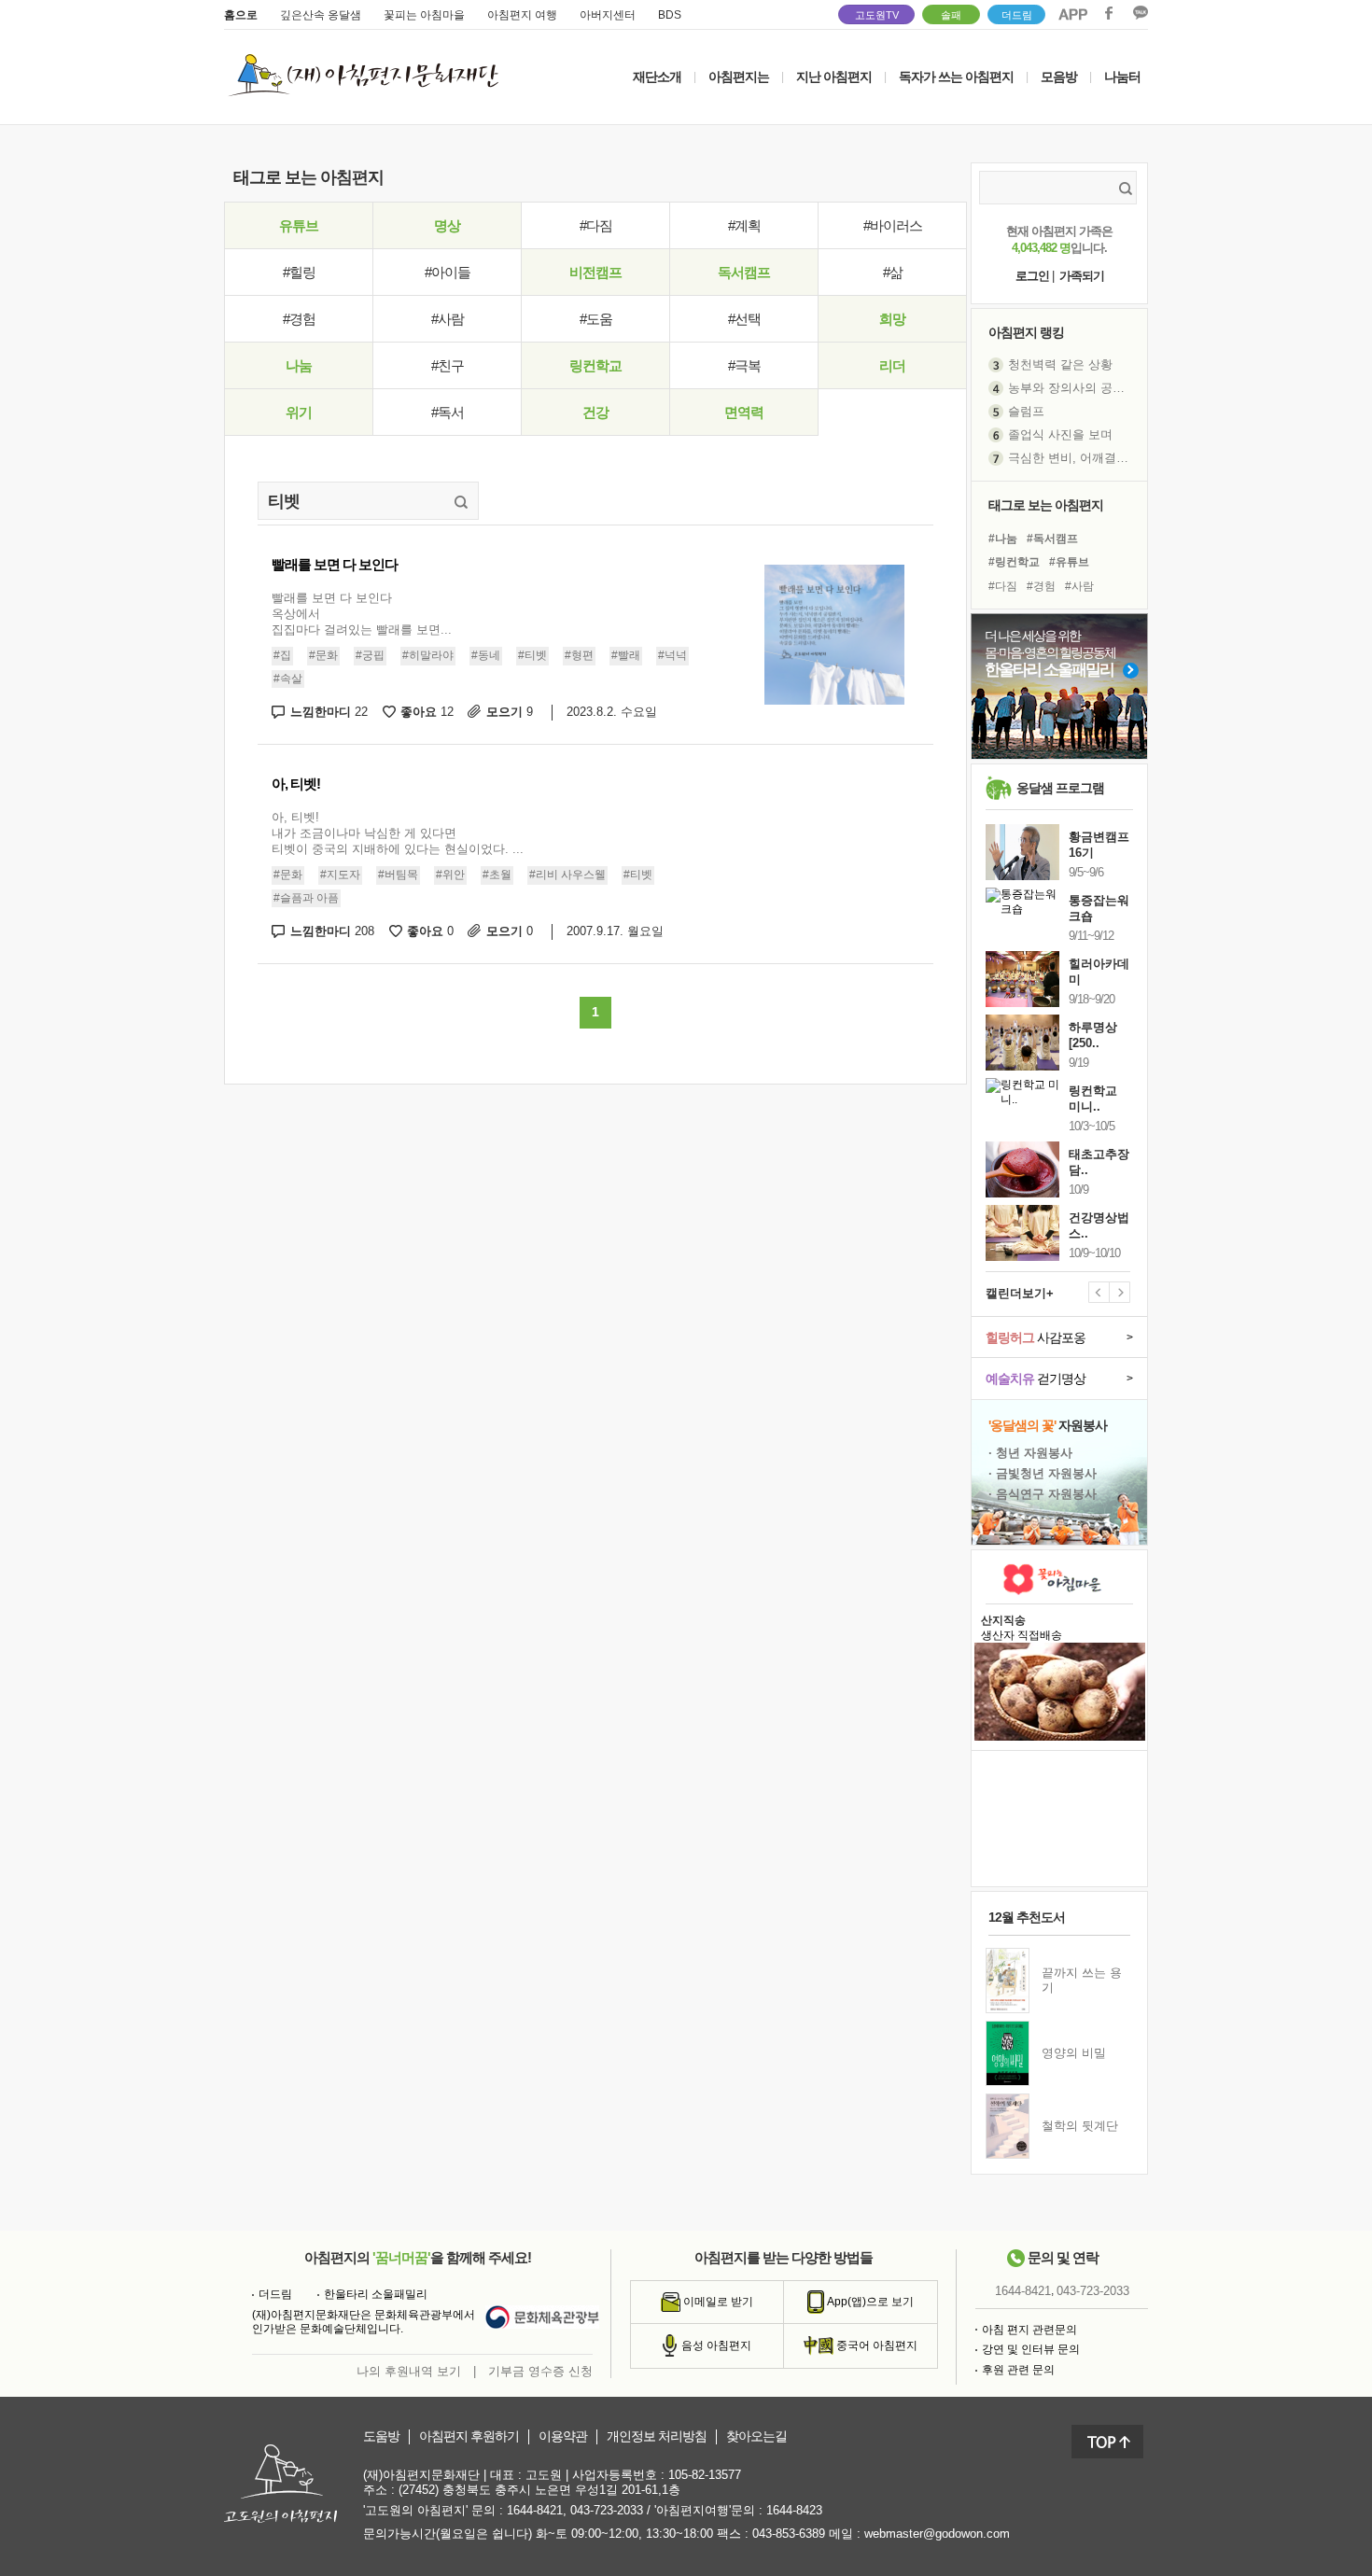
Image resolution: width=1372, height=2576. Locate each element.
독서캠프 (744, 272)
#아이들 (448, 272)
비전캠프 (595, 272)
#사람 (448, 319)
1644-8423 (794, 2510)
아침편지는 (739, 77)
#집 (282, 655)
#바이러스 (893, 225)
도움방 (381, 2436)
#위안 (450, 875)
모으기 (510, 712)
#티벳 (532, 655)
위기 (299, 412)
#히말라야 (428, 655)
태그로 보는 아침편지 (1046, 505)
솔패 (951, 15)
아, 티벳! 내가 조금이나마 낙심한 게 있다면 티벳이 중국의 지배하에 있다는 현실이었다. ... (398, 833)
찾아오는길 (756, 2436)
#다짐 (596, 225)
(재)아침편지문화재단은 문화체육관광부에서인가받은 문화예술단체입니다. (364, 2322)
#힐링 (299, 272)
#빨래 (626, 655)
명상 (447, 225)
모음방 (1059, 77)
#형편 (579, 655)
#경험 (299, 319)
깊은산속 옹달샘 (321, 15)
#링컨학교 (1014, 562)
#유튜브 (1069, 562)
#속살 (288, 679)
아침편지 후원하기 (469, 2436)
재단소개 (657, 77)
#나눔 (1003, 539)
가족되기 (1082, 276)
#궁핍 (370, 655)
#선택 (744, 319)
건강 (595, 412)
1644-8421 (1023, 2291)
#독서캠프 (1052, 539)
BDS (670, 15)
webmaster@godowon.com (937, 2534)
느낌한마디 (329, 712)
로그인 (1032, 276)
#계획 (744, 225)
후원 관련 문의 (1018, 2370)
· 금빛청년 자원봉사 (1043, 1473)
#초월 (497, 875)
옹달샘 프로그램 (1060, 788)
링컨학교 (595, 365)
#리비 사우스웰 (567, 875)
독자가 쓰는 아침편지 (956, 77)
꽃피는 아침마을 (424, 15)
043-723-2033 (1093, 2291)
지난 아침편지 (834, 77)
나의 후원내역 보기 (409, 2371)
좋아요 (427, 712)
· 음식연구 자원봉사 (1043, 1494)
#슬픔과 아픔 (306, 898)
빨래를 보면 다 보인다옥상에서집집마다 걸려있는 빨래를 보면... (362, 614)
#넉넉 (672, 655)
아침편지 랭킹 (1026, 332)
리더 (892, 365)
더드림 (1017, 15)
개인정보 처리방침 (657, 2436)
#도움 (596, 319)
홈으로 (241, 15)
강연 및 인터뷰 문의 (1031, 2349)
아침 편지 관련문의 (1029, 2330)
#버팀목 (398, 875)
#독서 (448, 412)
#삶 (893, 272)
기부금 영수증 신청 (540, 2371)
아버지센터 (608, 15)
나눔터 (1122, 77)
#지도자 (340, 875)
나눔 (299, 365)
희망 (892, 319)
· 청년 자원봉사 (1030, 1453)
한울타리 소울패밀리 (376, 2294)
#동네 (486, 655)
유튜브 (299, 225)
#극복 (744, 365)
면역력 (744, 412)
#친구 (448, 365)
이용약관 (563, 2436)
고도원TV (877, 15)
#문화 (323, 655)
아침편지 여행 (522, 15)
